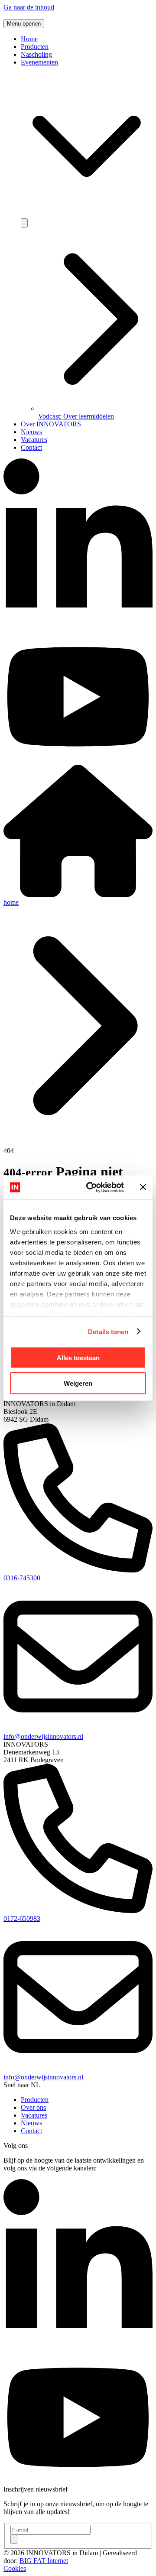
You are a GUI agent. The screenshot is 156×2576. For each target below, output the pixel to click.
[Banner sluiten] (143, 1187)
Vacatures (34, 440)
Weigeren (78, 1383)
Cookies (15, 2568)
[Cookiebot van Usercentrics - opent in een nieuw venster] (91, 1187)
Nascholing (36, 54)
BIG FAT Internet (44, 2561)
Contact (31, 447)
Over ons (33, 2107)
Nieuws (31, 432)
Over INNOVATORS (51, 424)
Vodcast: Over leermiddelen (76, 416)
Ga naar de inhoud (29, 7)
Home (29, 39)
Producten (35, 47)
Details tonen (108, 1331)
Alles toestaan (78, 1358)
